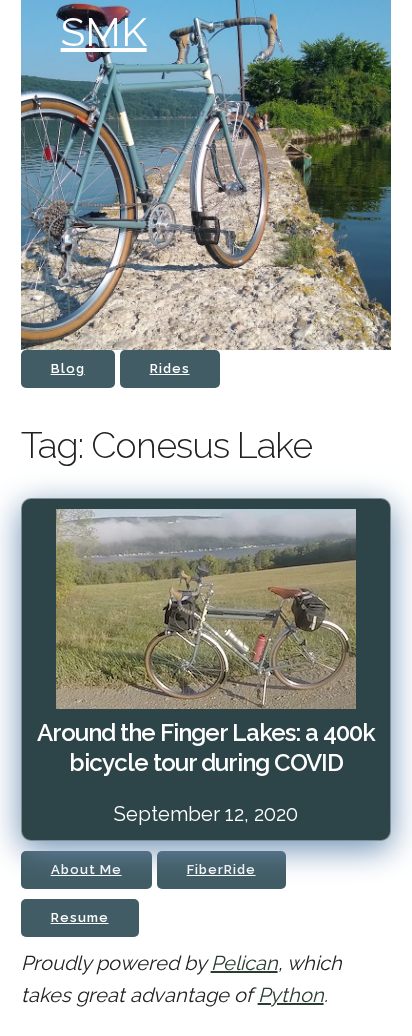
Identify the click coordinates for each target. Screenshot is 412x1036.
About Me (86, 869)
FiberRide (221, 869)
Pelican (244, 963)
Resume (80, 917)
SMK (104, 31)
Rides (170, 368)
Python (291, 995)
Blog (68, 368)
